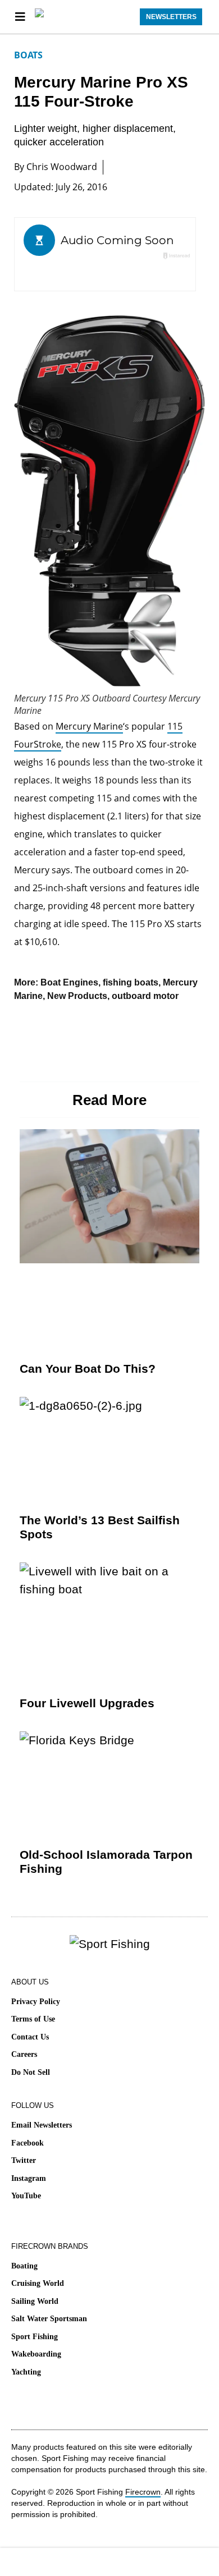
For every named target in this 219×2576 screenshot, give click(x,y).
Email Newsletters (42, 2125)
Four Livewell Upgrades (87, 1703)
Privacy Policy (36, 2002)
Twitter (24, 2160)
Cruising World (38, 2283)
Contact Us (30, 2037)
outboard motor (145, 996)
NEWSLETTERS (171, 17)
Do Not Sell (31, 2072)
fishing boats (131, 982)
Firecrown (143, 2492)
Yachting (26, 2372)
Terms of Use (33, 2019)
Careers (24, 2054)
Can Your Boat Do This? (88, 1369)
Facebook (28, 2143)
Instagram (29, 2178)
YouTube (26, 2196)
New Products (77, 996)
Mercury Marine (89, 726)
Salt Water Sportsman (49, 2319)
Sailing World (35, 2301)
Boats (28, 55)
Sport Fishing (35, 2337)
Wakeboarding (36, 2354)
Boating (24, 2266)
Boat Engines (69, 982)
